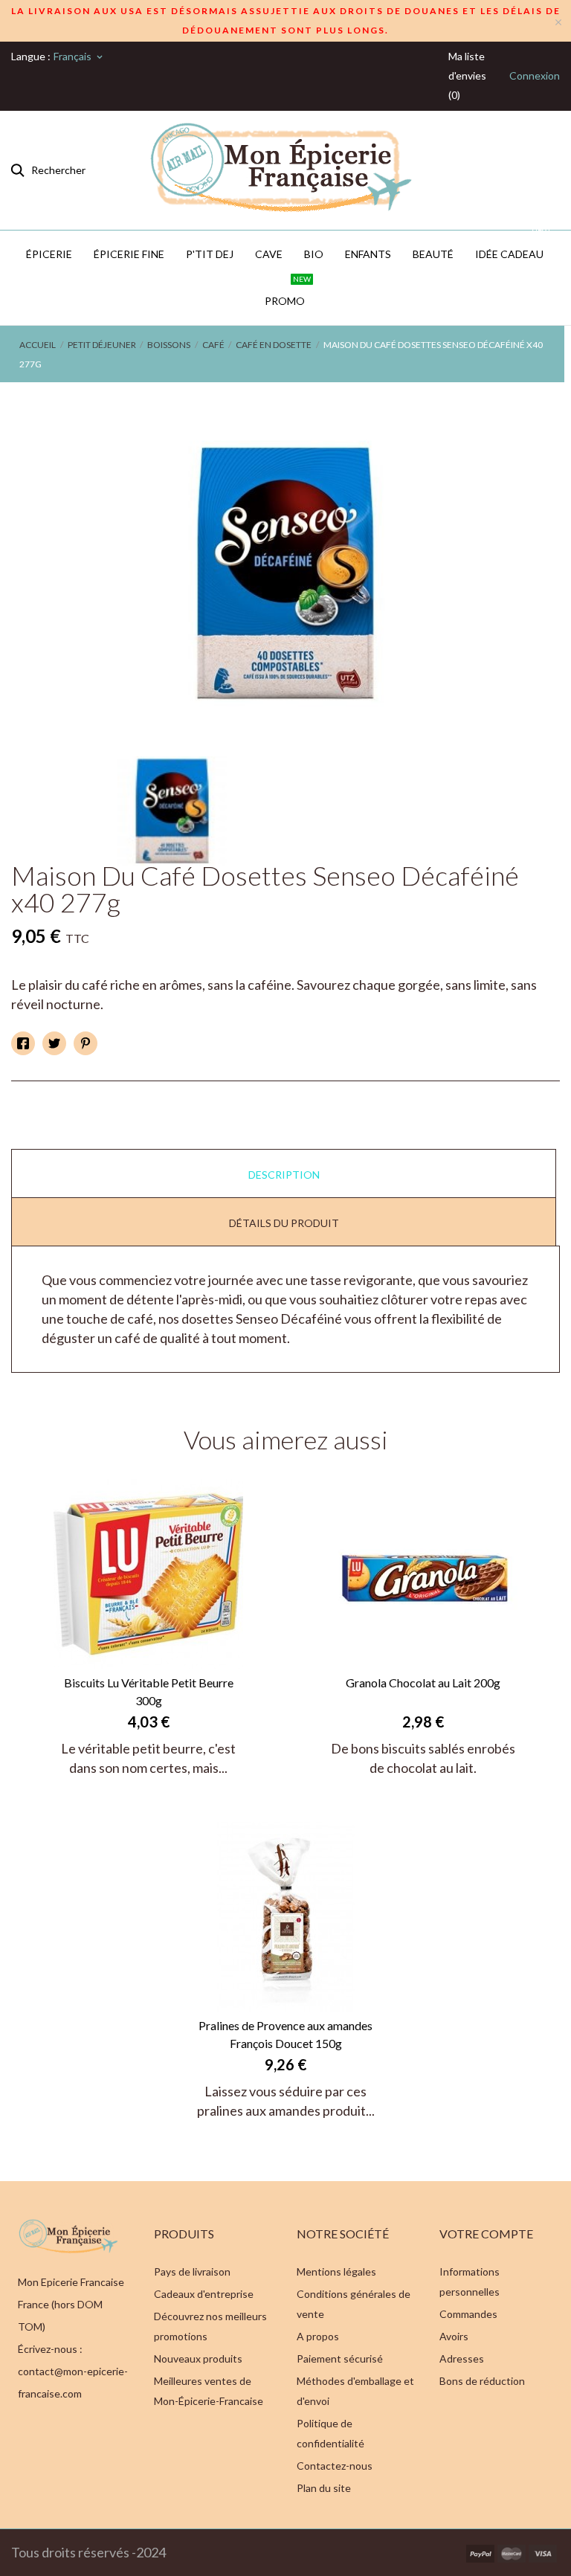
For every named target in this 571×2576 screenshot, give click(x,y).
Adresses (462, 2358)
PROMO (288, 292)
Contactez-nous (335, 2466)
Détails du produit (284, 1223)
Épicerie (49, 254)
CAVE (269, 254)
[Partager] (23, 1043)
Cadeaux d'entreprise (204, 2294)
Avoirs (454, 2336)
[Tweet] (54, 1043)
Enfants (368, 254)
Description (284, 1175)
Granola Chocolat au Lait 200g (423, 1683)
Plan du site (324, 2488)
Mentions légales (336, 2271)
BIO (314, 254)
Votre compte (486, 2234)
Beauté (433, 254)
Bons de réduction (482, 2381)
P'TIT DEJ (210, 254)
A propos (318, 2336)
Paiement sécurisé (340, 2358)
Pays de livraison (192, 2271)
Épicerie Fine (129, 254)
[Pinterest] (86, 1043)
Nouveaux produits (198, 2358)
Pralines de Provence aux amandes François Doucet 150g (285, 2034)
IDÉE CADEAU (512, 245)
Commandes (468, 2314)
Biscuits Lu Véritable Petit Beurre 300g (149, 1691)
